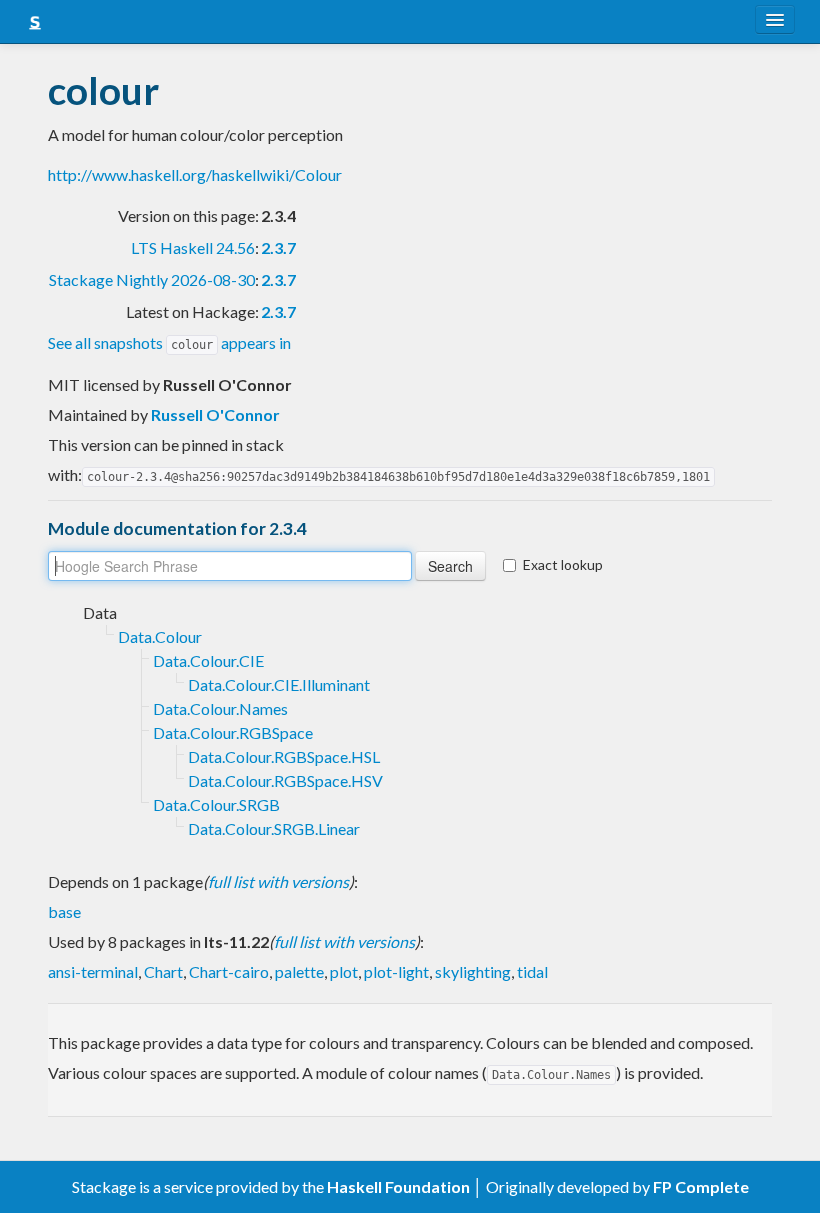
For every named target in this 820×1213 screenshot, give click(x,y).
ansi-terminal (93, 971)
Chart (163, 971)
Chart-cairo (229, 971)
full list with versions (278, 881)
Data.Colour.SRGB (216, 804)
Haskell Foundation (398, 1186)
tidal (532, 971)
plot (344, 971)
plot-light (396, 971)
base (64, 911)
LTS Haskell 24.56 (193, 247)
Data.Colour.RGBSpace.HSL (284, 756)
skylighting (473, 971)
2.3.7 (278, 247)
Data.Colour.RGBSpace (233, 732)
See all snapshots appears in (169, 342)
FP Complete (701, 1186)
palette (299, 971)
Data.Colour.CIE (208, 660)
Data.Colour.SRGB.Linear (274, 828)
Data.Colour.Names (220, 708)
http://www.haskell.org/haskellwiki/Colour (195, 174)
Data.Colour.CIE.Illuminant (279, 684)
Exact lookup (563, 564)
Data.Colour (160, 636)
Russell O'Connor (215, 414)
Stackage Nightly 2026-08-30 (152, 279)
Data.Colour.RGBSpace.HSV (285, 780)
